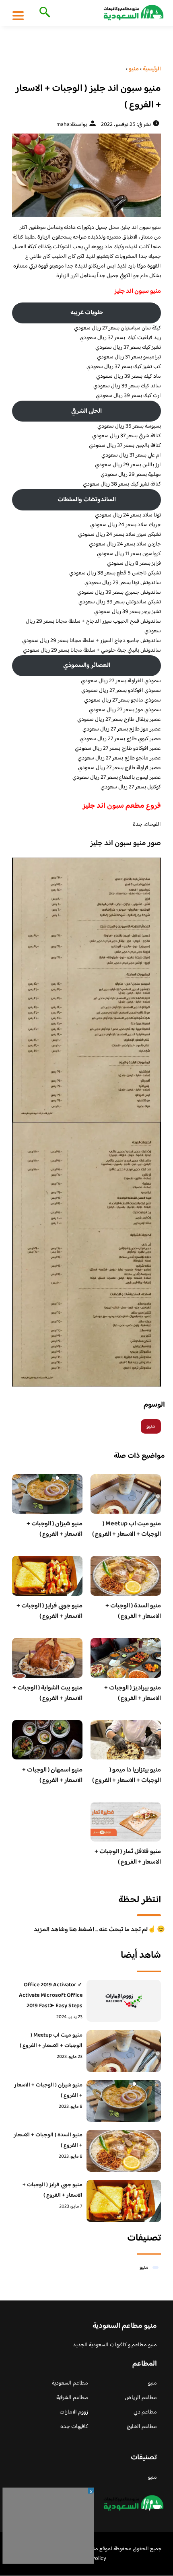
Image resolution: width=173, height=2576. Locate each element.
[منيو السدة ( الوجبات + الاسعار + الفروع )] (124, 2151)
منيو (151, 1426)
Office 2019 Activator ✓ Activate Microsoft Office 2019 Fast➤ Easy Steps (51, 1996)
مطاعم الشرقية (72, 2398)
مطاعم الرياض (141, 2398)
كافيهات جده (74, 2427)
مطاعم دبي (145, 2412)
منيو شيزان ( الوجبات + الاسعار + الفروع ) (55, 1529)
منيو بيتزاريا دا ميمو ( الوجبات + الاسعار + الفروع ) (127, 1775)
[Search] (43, 13)
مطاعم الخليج (142, 2427)
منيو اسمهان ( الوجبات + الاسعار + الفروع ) (52, 1775)
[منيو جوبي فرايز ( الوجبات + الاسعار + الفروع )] (124, 2201)
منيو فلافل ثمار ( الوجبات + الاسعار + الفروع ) (128, 1857)
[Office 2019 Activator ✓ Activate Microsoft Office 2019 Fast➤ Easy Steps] (124, 2001)
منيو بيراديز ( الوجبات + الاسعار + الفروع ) (133, 1693)
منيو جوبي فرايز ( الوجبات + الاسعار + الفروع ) (49, 1611)
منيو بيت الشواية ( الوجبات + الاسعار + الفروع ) (47, 1693)
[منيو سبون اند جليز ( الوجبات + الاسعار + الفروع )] (86, 175)
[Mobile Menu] (18, 15)
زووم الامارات (74, 2412)
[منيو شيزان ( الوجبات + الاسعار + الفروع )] (124, 2101)
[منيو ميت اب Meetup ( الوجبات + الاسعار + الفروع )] (124, 2051)
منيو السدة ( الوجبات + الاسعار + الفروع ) (133, 1611)
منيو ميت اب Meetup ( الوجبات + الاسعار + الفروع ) (127, 1529)
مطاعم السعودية (70, 2383)
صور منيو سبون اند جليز (126, 844)
